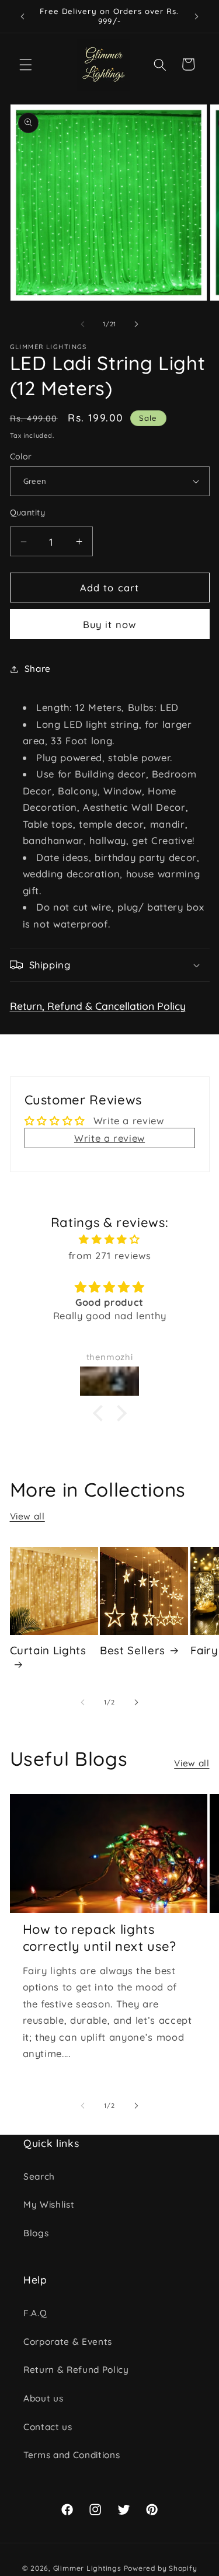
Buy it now (110, 624)
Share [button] (38, 669)
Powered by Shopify (161, 2568)
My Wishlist (49, 2204)
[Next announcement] (197, 16)
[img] (110, 1240)
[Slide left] (82, 324)
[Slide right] (137, 324)
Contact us (48, 2427)
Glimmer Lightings (87, 2568)
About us (43, 2398)
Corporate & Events (68, 2342)
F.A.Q (35, 2313)
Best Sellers (133, 1650)
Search (39, 2176)
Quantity (28, 513)
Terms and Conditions (72, 2455)
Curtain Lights (48, 1650)
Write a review (109, 1138)
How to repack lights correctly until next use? (100, 1938)
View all (27, 1516)
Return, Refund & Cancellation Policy (98, 1006)
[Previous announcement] (23, 16)
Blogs (36, 2233)
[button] (26, 64)
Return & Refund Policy (76, 2370)
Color (21, 456)
